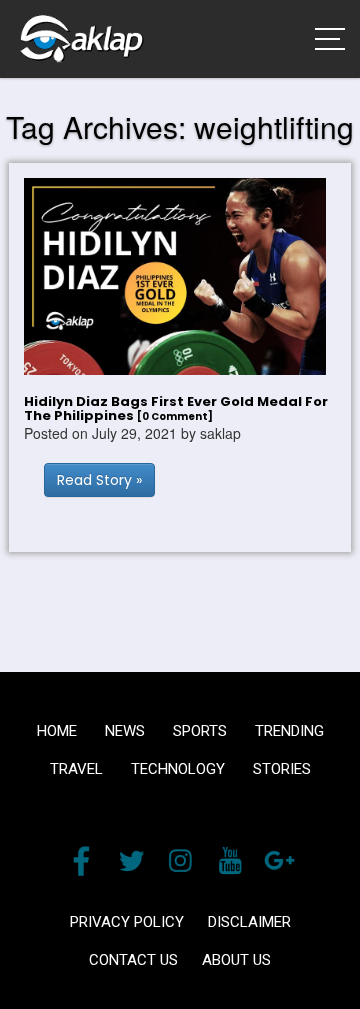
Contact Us (133, 960)
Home (57, 731)
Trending (289, 731)
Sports (200, 731)
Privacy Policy (127, 922)
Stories (282, 769)
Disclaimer (249, 922)
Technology (178, 769)
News (125, 731)
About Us (236, 960)
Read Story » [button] (99, 480)
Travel (76, 769)
